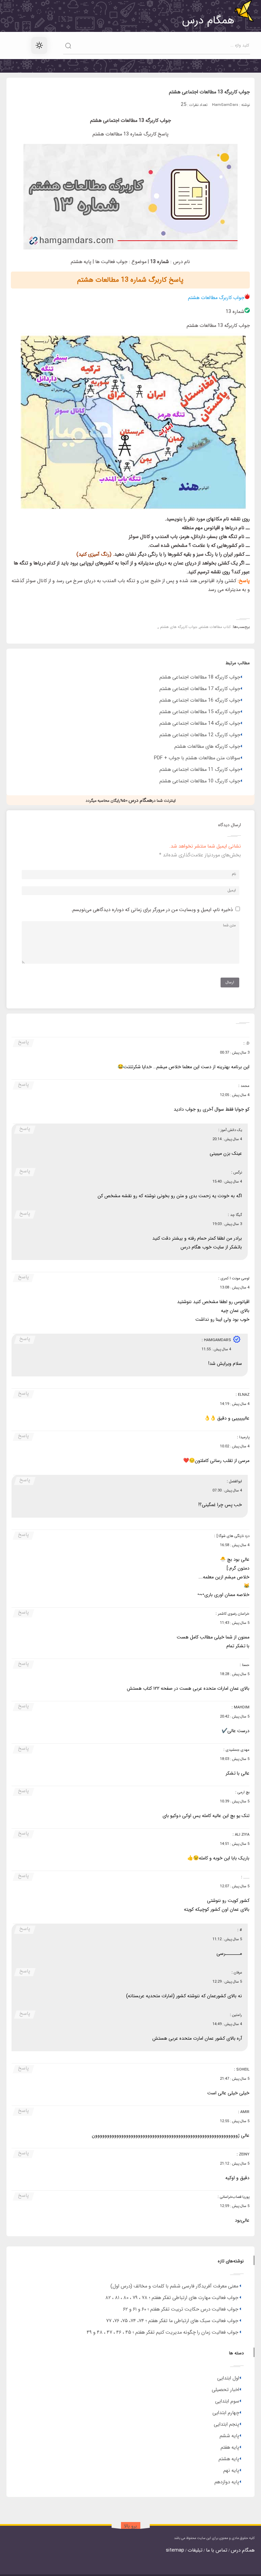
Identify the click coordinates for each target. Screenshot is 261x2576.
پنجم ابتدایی (227, 2424)
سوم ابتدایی (227, 2401)
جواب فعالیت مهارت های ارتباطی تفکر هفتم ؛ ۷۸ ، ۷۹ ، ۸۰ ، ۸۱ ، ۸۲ (172, 2298)
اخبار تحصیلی (225, 2390)
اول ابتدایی (228, 2378)
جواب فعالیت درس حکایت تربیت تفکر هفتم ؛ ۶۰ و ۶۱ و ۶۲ (181, 2309)
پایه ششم (229, 2436)
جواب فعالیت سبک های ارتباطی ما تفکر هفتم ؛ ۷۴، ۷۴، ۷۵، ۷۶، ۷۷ (172, 2321)
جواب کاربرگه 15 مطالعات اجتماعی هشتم (200, 712)
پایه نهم (231, 2471)
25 (184, 105)
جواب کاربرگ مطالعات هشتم (216, 298)
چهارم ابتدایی (226, 2413)
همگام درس (243, 2550)
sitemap (175, 2550)
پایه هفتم (230, 2448)
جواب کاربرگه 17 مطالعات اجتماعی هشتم (200, 689)
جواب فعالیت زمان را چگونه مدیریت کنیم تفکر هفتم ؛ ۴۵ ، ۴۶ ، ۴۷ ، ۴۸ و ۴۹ (162, 2332)
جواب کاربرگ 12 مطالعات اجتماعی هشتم (200, 735)
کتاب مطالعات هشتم (215, 627)
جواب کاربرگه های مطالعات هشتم (207, 747)
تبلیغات (195, 2550)
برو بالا (130, 2526)
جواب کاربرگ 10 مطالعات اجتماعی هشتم (200, 781)
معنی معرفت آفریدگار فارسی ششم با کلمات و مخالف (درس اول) (174, 2286)
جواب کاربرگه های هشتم (179, 627)
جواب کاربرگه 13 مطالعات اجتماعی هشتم (209, 92)
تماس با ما (217, 2550)
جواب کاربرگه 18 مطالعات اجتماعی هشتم (200, 677)
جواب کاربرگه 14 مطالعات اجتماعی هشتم (200, 724)
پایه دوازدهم (227, 2482)
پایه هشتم (229, 2459)
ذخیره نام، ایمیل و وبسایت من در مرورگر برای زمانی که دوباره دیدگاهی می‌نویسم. (152, 910)
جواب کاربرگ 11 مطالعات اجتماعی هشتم (200, 770)
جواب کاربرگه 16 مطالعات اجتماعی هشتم (200, 700)
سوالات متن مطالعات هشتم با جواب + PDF (197, 758)
